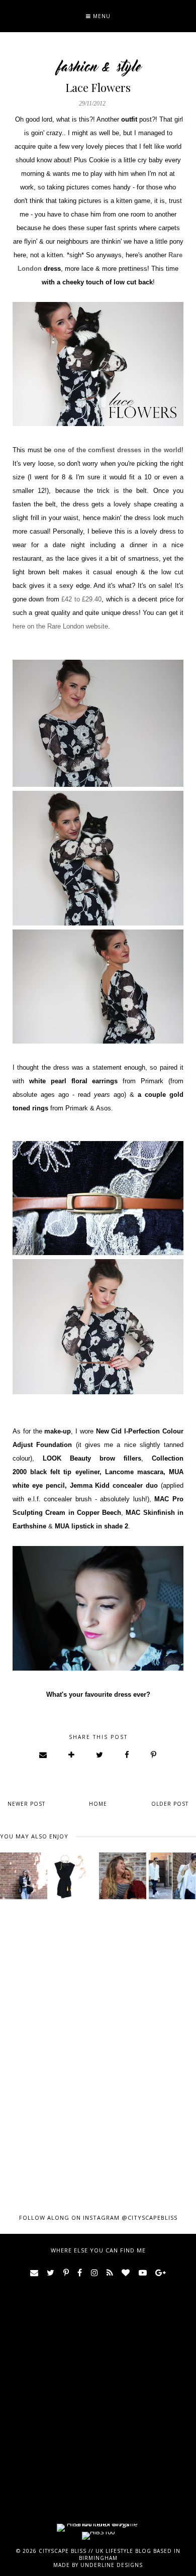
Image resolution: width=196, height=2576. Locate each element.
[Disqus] (98, 2045)
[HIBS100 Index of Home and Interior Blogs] (98, 2524)
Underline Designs (112, 2565)
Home (98, 1804)
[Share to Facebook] (127, 1755)
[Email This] (43, 1755)
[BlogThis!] (72, 1755)
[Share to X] (100, 1755)
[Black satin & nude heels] (73, 1876)
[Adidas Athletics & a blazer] (24, 1876)
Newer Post (26, 1804)
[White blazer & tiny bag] (172, 1876)
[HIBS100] (98, 2532)
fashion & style (98, 67)
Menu (101, 16)
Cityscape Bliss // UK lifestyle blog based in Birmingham (110, 2554)
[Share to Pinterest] (154, 1755)
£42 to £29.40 (81, 599)
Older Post (170, 1804)
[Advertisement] (98, 2422)
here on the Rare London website (60, 626)
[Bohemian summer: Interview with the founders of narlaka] (123, 1876)
